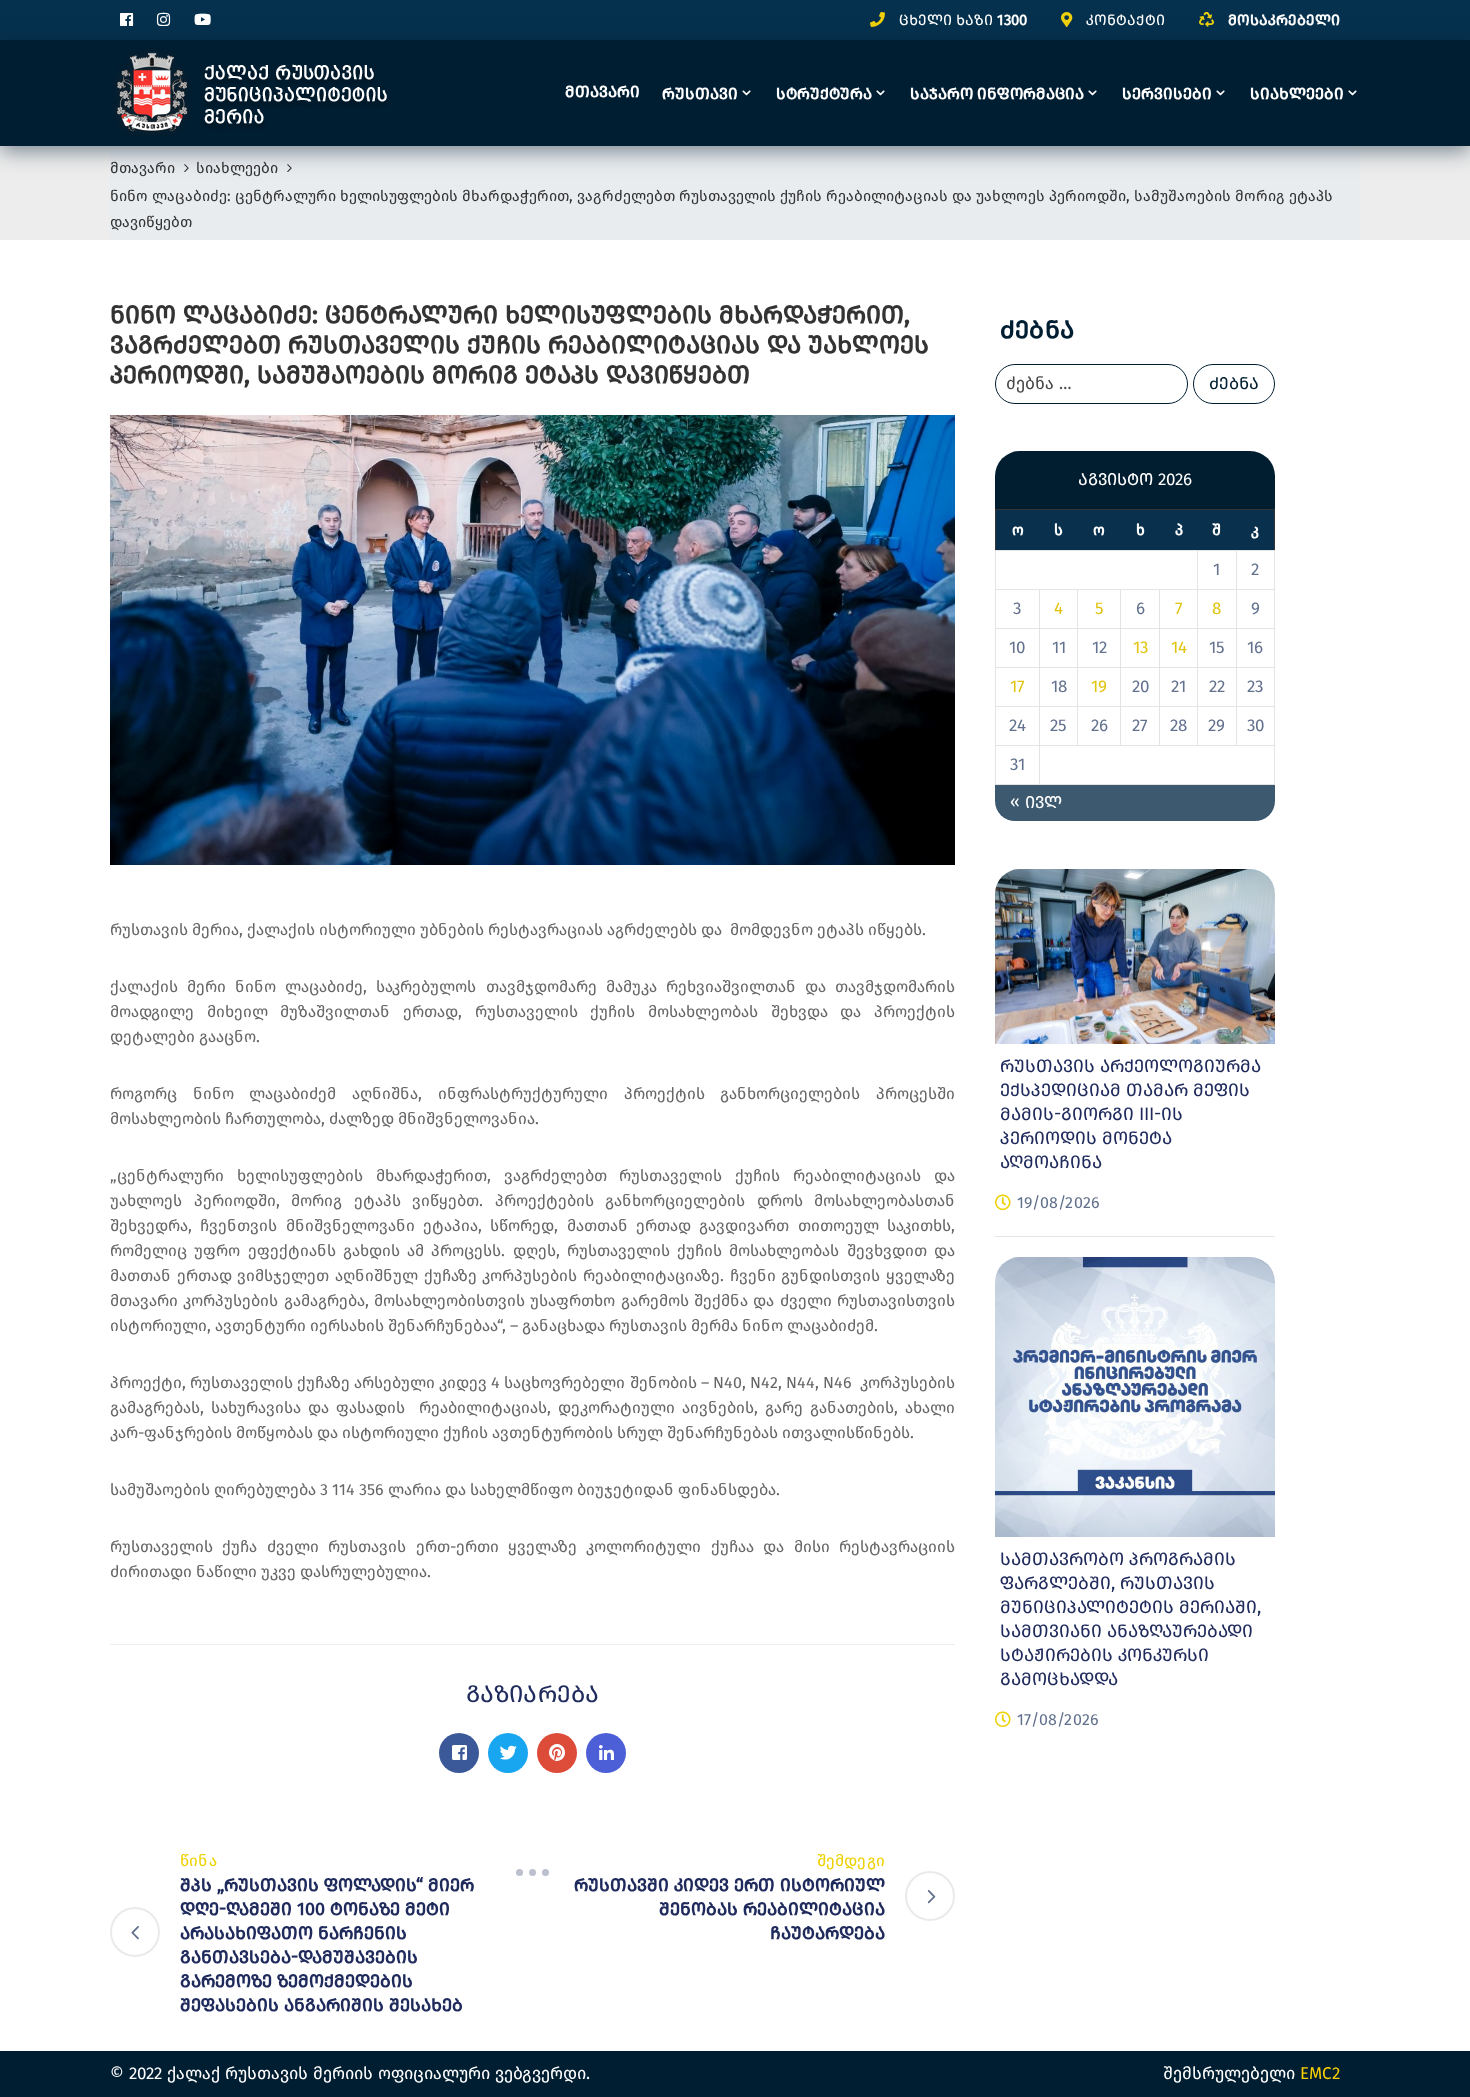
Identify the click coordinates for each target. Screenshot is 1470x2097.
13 (1140, 648)
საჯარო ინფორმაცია (997, 93)
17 (1017, 687)
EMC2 (1320, 2073)
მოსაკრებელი (1284, 20)
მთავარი (602, 91)
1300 (1012, 20)
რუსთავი (700, 93)
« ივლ (1036, 803)
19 (1099, 687)
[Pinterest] (557, 1753)
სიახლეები (1297, 93)
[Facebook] (459, 1753)
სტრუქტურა (824, 93)
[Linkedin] (606, 1753)
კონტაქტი (1125, 20)
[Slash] (533, 1873)
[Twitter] (508, 1753)
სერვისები (1167, 93)
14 (1179, 648)
